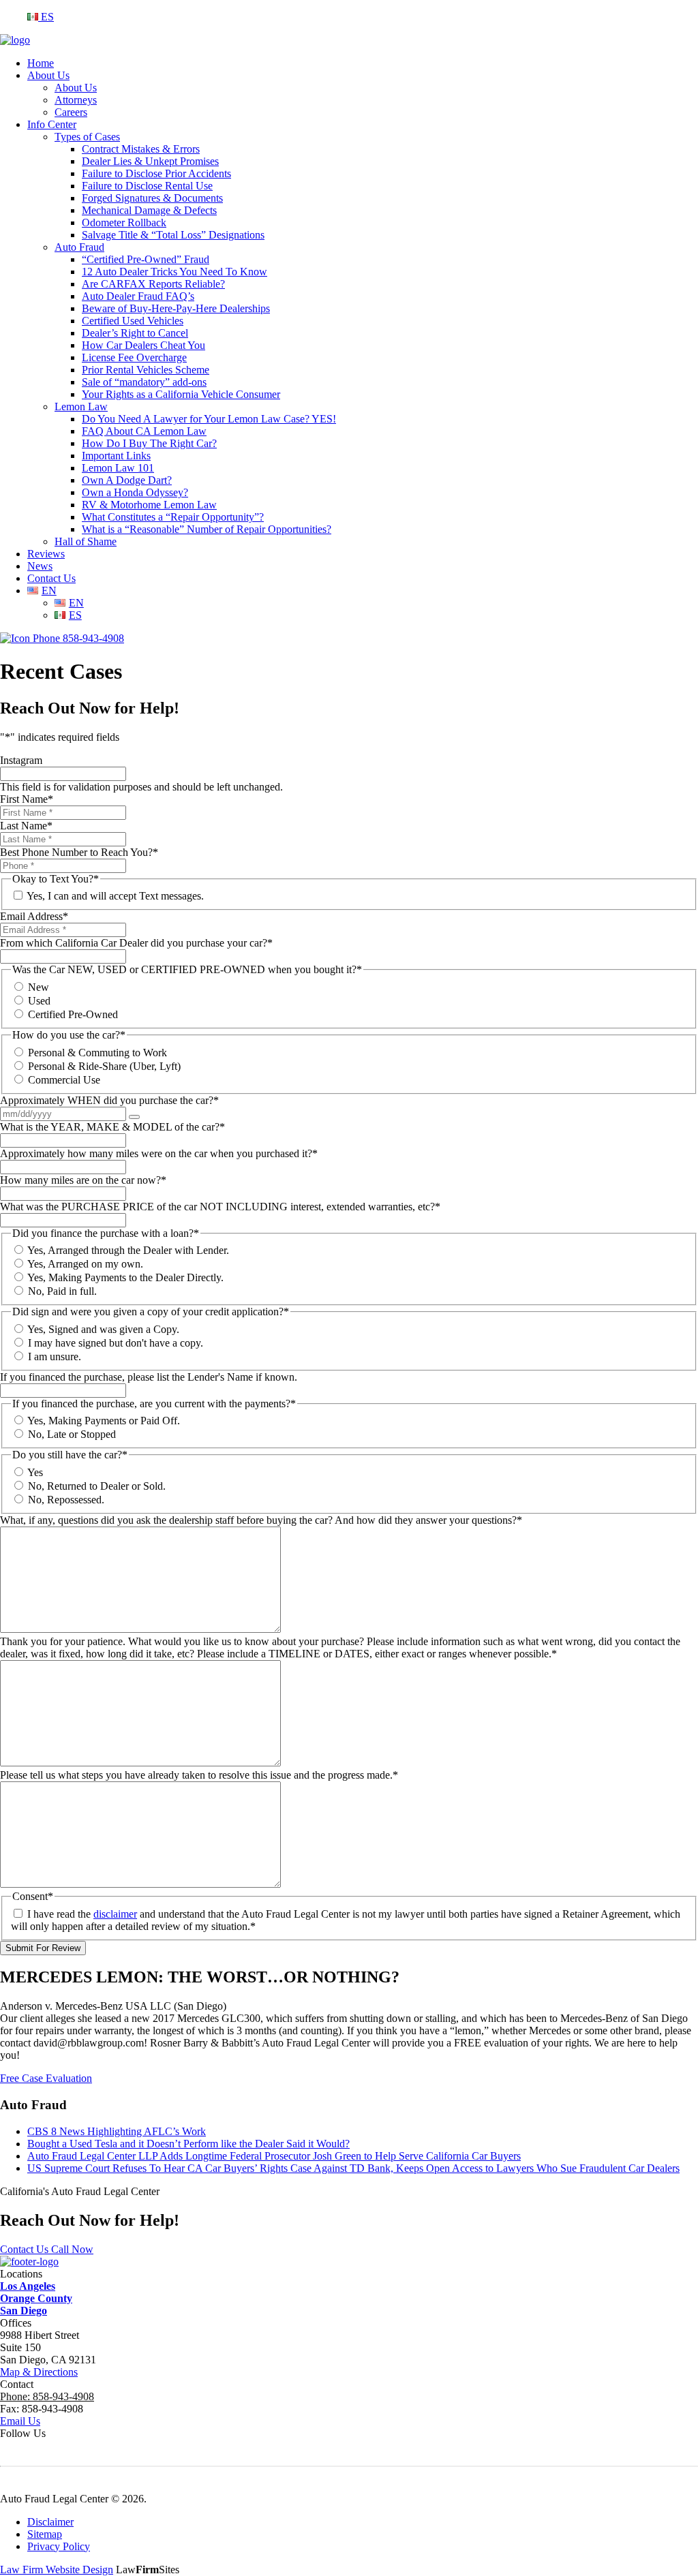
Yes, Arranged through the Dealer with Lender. (128, 1250)
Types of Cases (87, 137)
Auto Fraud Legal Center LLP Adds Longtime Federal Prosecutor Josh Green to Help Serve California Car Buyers (274, 2156)
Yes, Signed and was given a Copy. (103, 1329)
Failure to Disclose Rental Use (147, 186)
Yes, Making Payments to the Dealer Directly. (125, 1277)
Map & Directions (39, 2372)
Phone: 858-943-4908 (47, 2396)
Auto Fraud (79, 247)
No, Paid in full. (62, 1291)
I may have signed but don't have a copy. (116, 1343)
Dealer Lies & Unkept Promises (150, 161)
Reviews (46, 554)
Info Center (52, 124)
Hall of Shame (86, 541)
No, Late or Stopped (72, 1434)
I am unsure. (55, 1356)
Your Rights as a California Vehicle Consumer (181, 394)
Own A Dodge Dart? (127, 480)
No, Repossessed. (66, 1500)
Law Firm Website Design (57, 2570)
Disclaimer (50, 2522)
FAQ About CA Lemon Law (144, 431)
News (40, 566)
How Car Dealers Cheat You (143, 345)
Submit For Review (43, 1948)
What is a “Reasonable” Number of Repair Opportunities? (207, 529)
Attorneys (76, 100)
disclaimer (115, 1914)
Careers (71, 112)
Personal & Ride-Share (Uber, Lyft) (104, 1066)
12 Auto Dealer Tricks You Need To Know (174, 272)
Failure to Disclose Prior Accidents (156, 173)
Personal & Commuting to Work (97, 1053)
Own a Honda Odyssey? (135, 492)
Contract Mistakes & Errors (141, 149)
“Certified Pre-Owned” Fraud (146, 259)
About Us (48, 75)
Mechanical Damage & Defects (149, 210)
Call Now (72, 2249)
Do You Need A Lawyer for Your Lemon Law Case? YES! (209, 419)
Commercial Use (64, 1080)
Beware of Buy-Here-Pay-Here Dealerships (176, 308)
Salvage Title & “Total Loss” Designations (173, 235)
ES (46, 17)
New (39, 987)
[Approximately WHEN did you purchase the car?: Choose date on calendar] (134, 1117)
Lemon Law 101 (118, 468)
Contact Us (51, 578)
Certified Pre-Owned (73, 1014)
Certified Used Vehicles (133, 321)
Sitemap (45, 2534)
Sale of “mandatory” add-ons (144, 382)
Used (39, 1001)
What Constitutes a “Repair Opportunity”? (173, 517)
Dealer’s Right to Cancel (135, 333)
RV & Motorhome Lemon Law (149, 505)
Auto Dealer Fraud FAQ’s (138, 296)
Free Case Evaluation (46, 2078)
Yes (35, 1472)
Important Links (116, 456)
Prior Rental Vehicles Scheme (146, 370)
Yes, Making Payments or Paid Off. (104, 1421)
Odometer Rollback (124, 223)
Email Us (20, 2421)
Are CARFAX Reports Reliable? (153, 284)
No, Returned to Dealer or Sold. (97, 1486)
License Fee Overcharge (134, 357)
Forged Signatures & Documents (152, 198)
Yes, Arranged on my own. (85, 1264)
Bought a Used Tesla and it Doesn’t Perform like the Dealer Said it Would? (188, 2144)
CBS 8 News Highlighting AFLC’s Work (117, 2131)
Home (41, 63)
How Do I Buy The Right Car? (149, 443)
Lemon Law (81, 407)
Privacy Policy (59, 2546)
